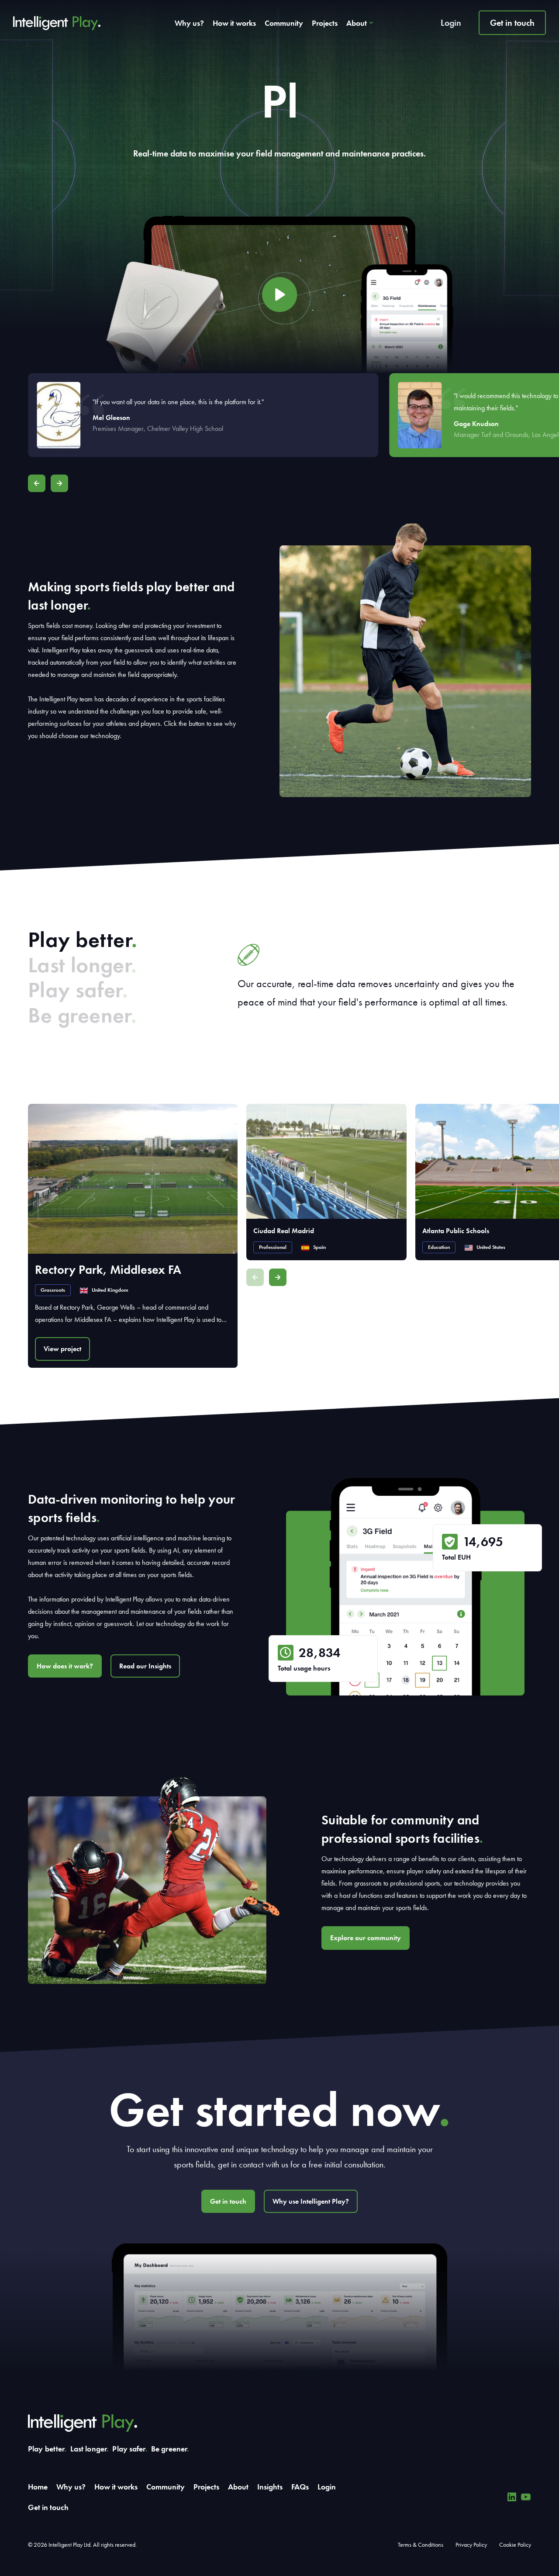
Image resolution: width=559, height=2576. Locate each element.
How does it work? (65, 1666)
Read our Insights (145, 1666)
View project (62, 1349)
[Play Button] (279, 295)
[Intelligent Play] (57, 23)
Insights (270, 2487)
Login (451, 23)
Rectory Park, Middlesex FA (108, 1270)
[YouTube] (526, 2497)
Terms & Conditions (421, 2545)
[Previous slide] (37, 483)
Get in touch (512, 23)
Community (284, 23)
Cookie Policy (515, 2545)
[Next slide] (59, 483)
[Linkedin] (512, 2497)
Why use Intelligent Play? (311, 2201)
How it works (234, 23)
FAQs (300, 2487)
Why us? (189, 23)
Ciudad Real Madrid (284, 1231)
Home (38, 2487)
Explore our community (366, 1938)
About (357, 23)
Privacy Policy (471, 2545)
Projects (325, 23)
